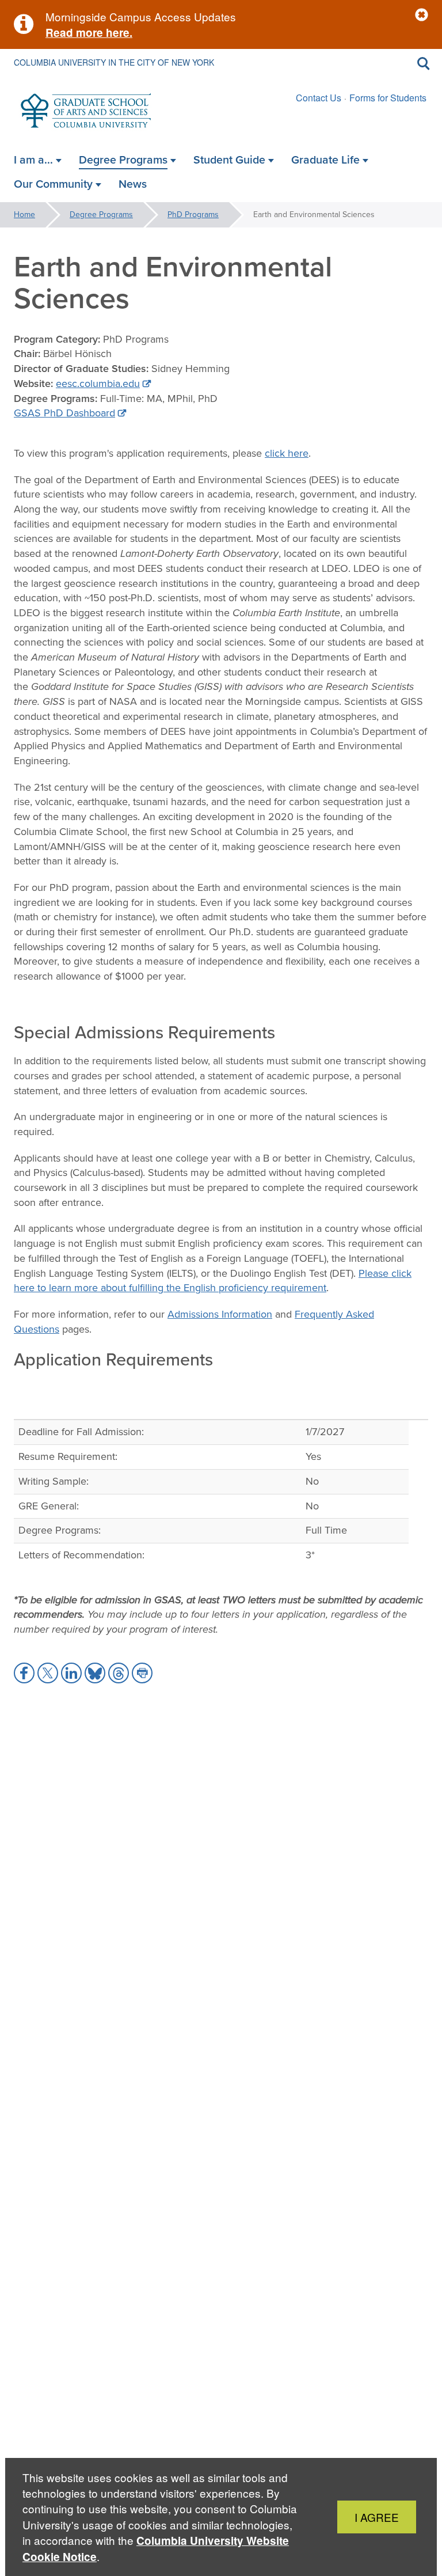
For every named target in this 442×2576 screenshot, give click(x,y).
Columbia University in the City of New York (114, 62)
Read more (74, 33)
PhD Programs (193, 215)
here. (118, 33)
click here (287, 453)
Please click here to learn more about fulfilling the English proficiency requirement (213, 1281)
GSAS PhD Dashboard (64, 413)
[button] (422, 15)
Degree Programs (101, 215)
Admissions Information (220, 1314)
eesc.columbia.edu (98, 384)
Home (24, 215)
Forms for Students (388, 98)
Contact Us (319, 98)
